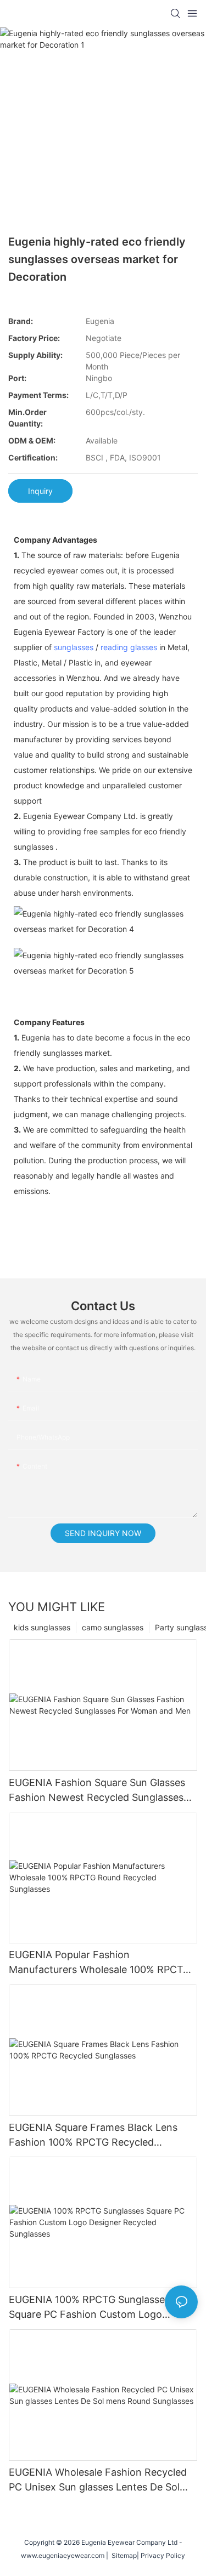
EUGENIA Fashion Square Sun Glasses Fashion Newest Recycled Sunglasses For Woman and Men (97, 1791)
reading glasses (129, 647)
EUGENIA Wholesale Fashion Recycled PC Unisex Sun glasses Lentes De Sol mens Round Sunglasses (98, 2480)
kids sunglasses (42, 1627)
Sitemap (123, 2555)
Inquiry (40, 491)
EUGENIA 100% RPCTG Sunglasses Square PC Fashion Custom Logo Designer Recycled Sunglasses (89, 2308)
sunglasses (74, 647)
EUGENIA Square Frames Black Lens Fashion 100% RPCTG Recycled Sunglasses (93, 2136)
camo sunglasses (113, 1627)
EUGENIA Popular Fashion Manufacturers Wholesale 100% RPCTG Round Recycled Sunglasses (99, 1963)
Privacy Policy (163, 2555)
